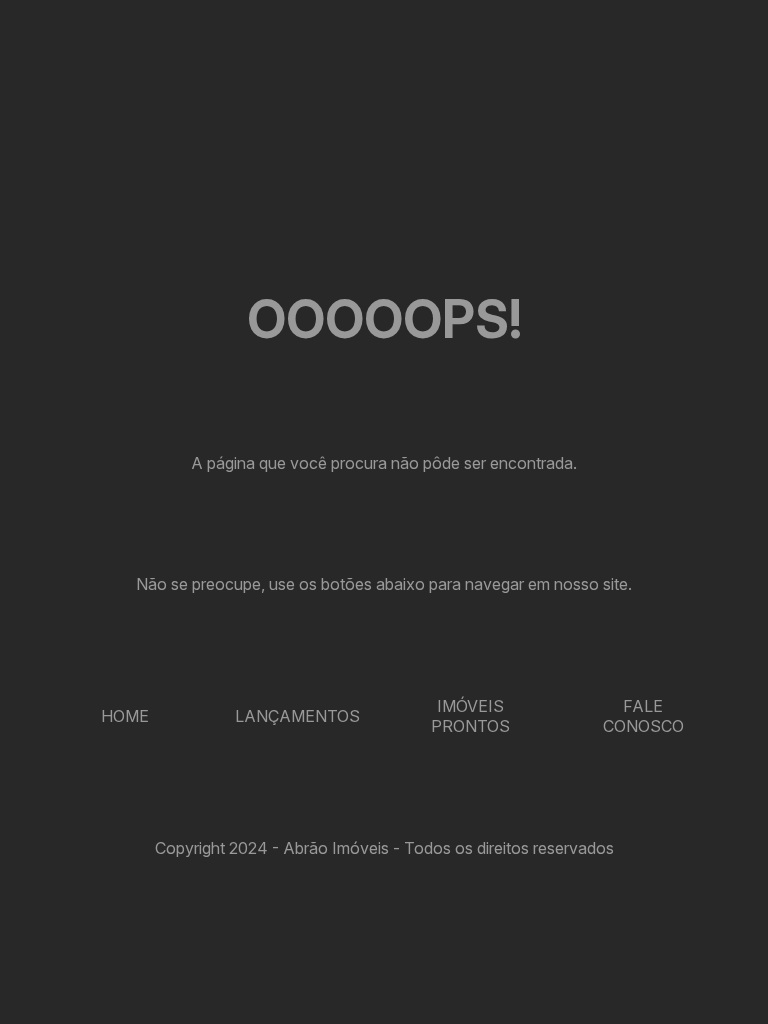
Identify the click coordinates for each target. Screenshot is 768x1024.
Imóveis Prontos (470, 716)
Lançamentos (297, 716)
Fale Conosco (643, 716)
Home (125, 716)
